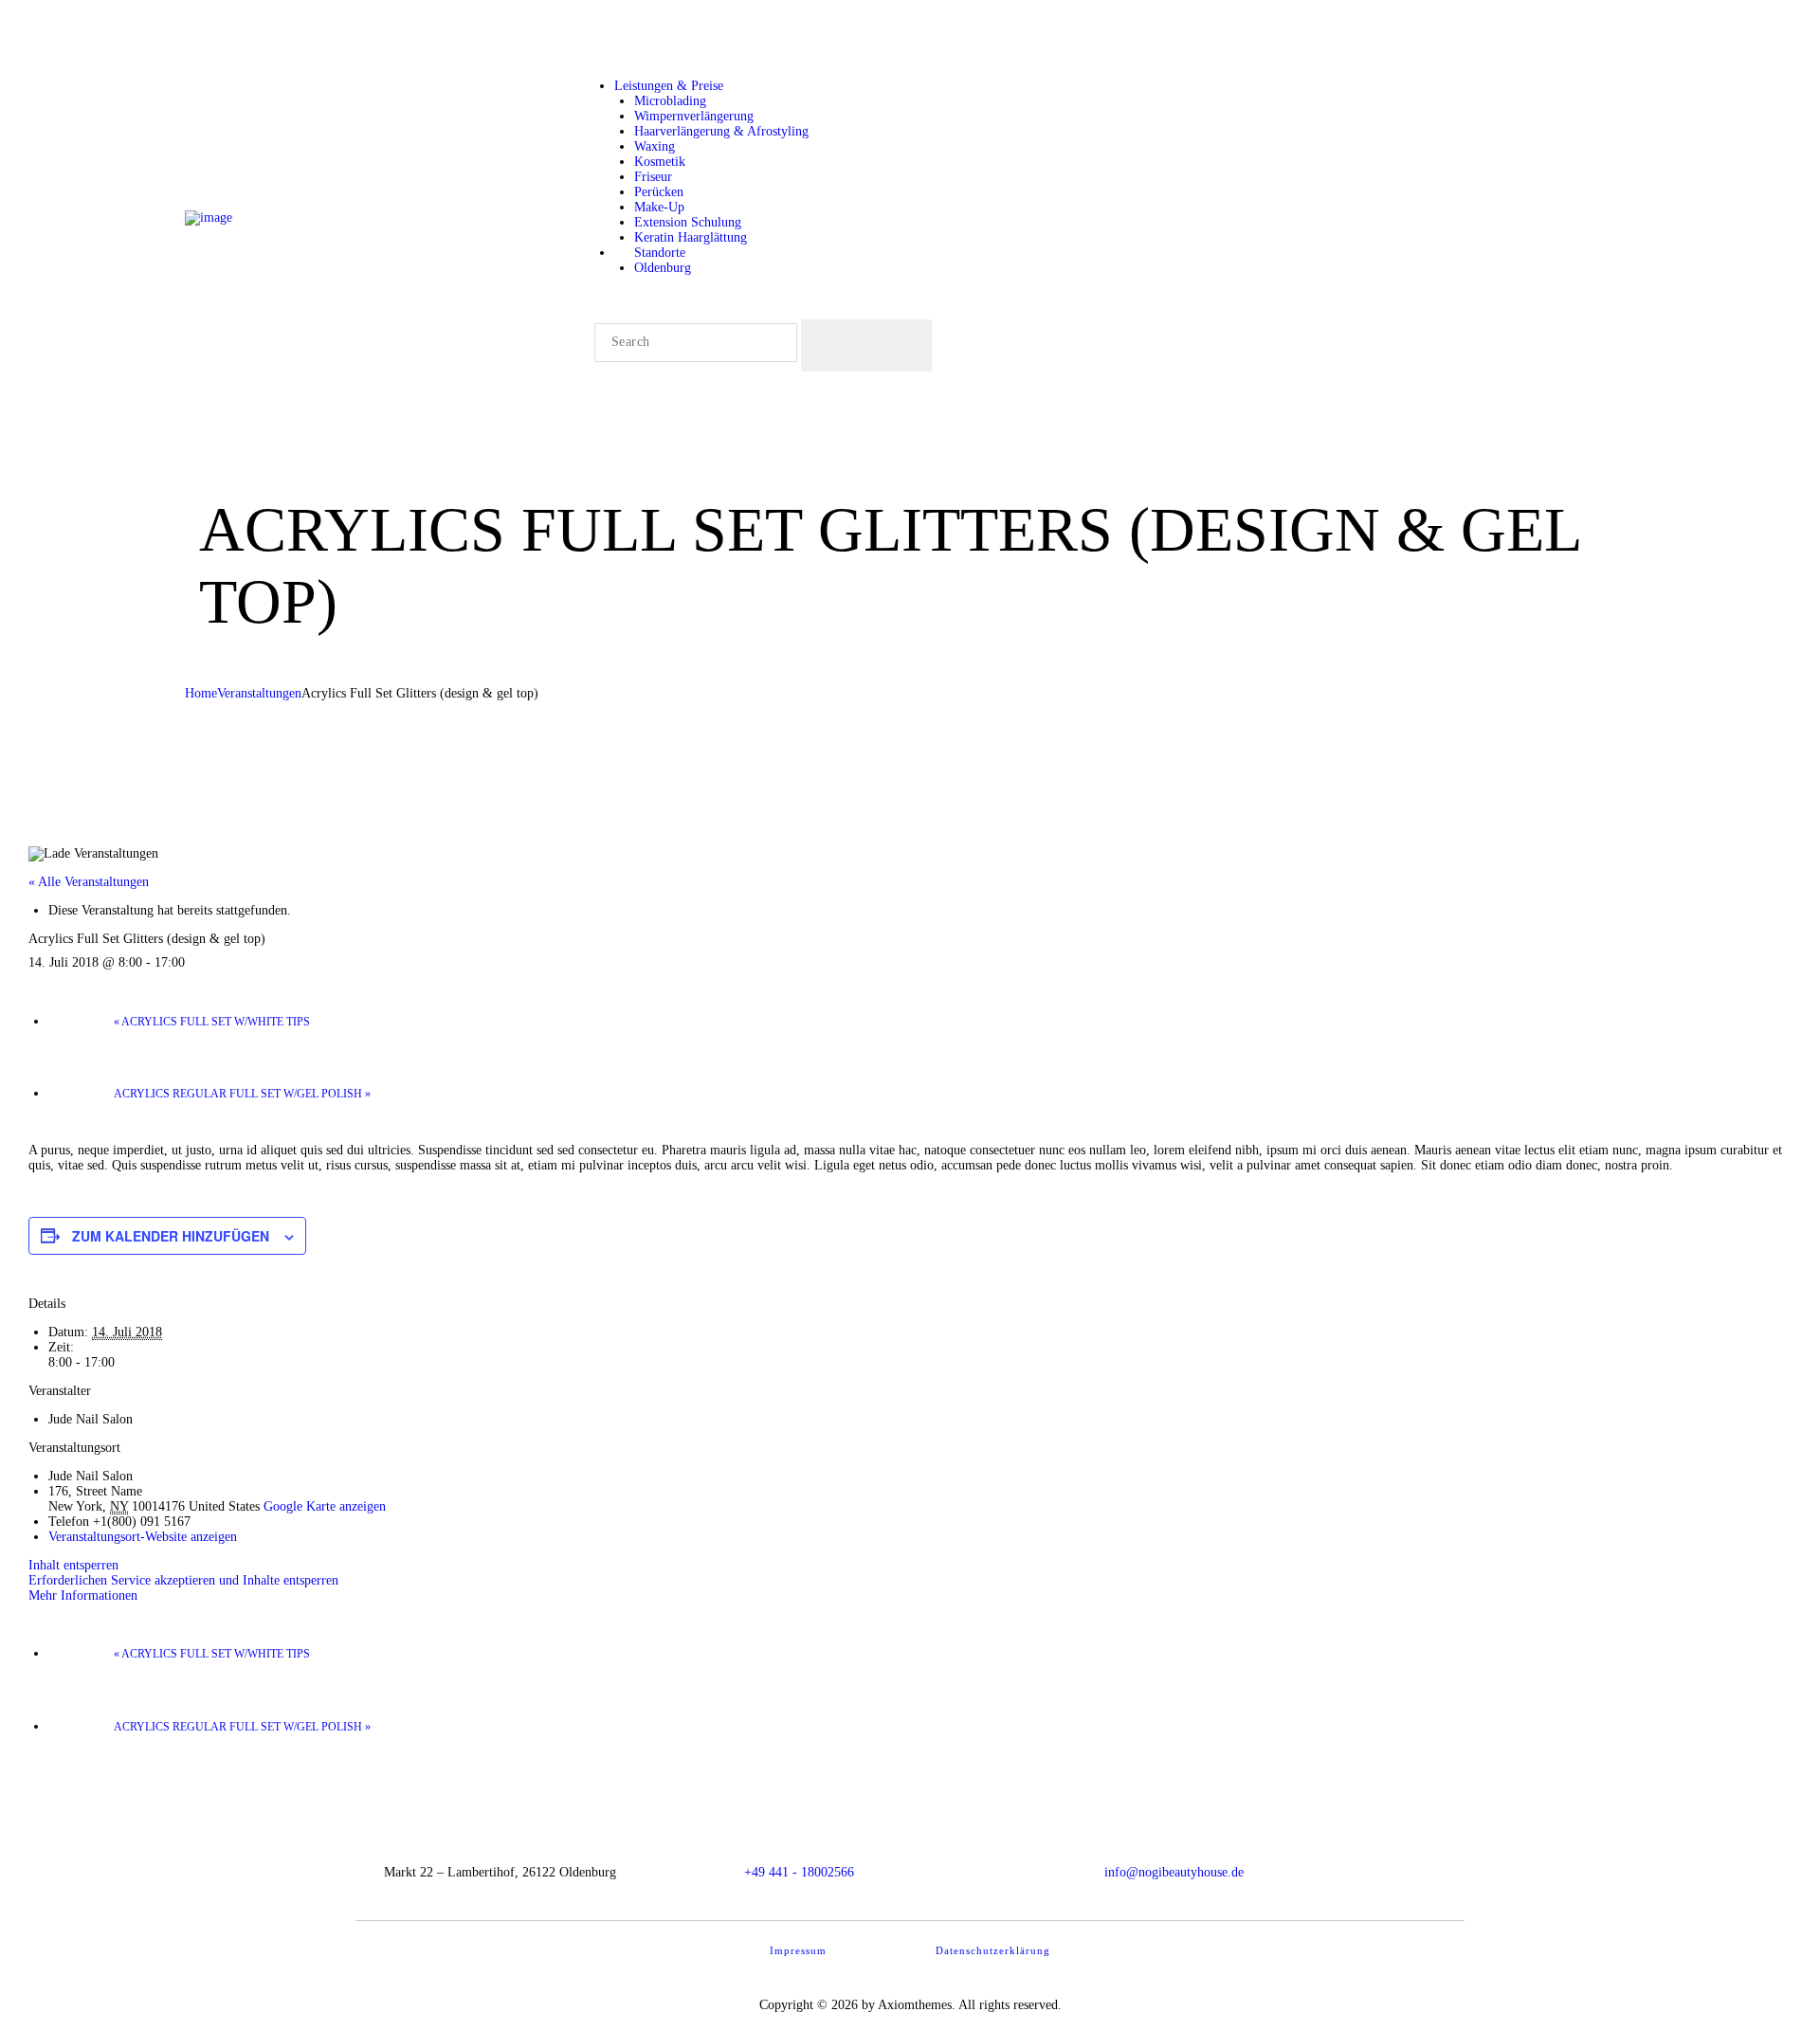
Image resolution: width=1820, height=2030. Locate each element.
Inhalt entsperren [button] (73, 1565)
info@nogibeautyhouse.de (1174, 1872)
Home (201, 693)
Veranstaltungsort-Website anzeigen (143, 1537)
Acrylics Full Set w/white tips (212, 1022)
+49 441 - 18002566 (799, 1872)
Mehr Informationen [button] (83, 1595)
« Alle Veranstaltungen (89, 882)
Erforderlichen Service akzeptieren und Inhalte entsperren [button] (183, 1580)
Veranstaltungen (259, 693)
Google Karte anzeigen (325, 1506)
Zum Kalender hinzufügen (171, 1236)
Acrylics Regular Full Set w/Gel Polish (242, 1094)
